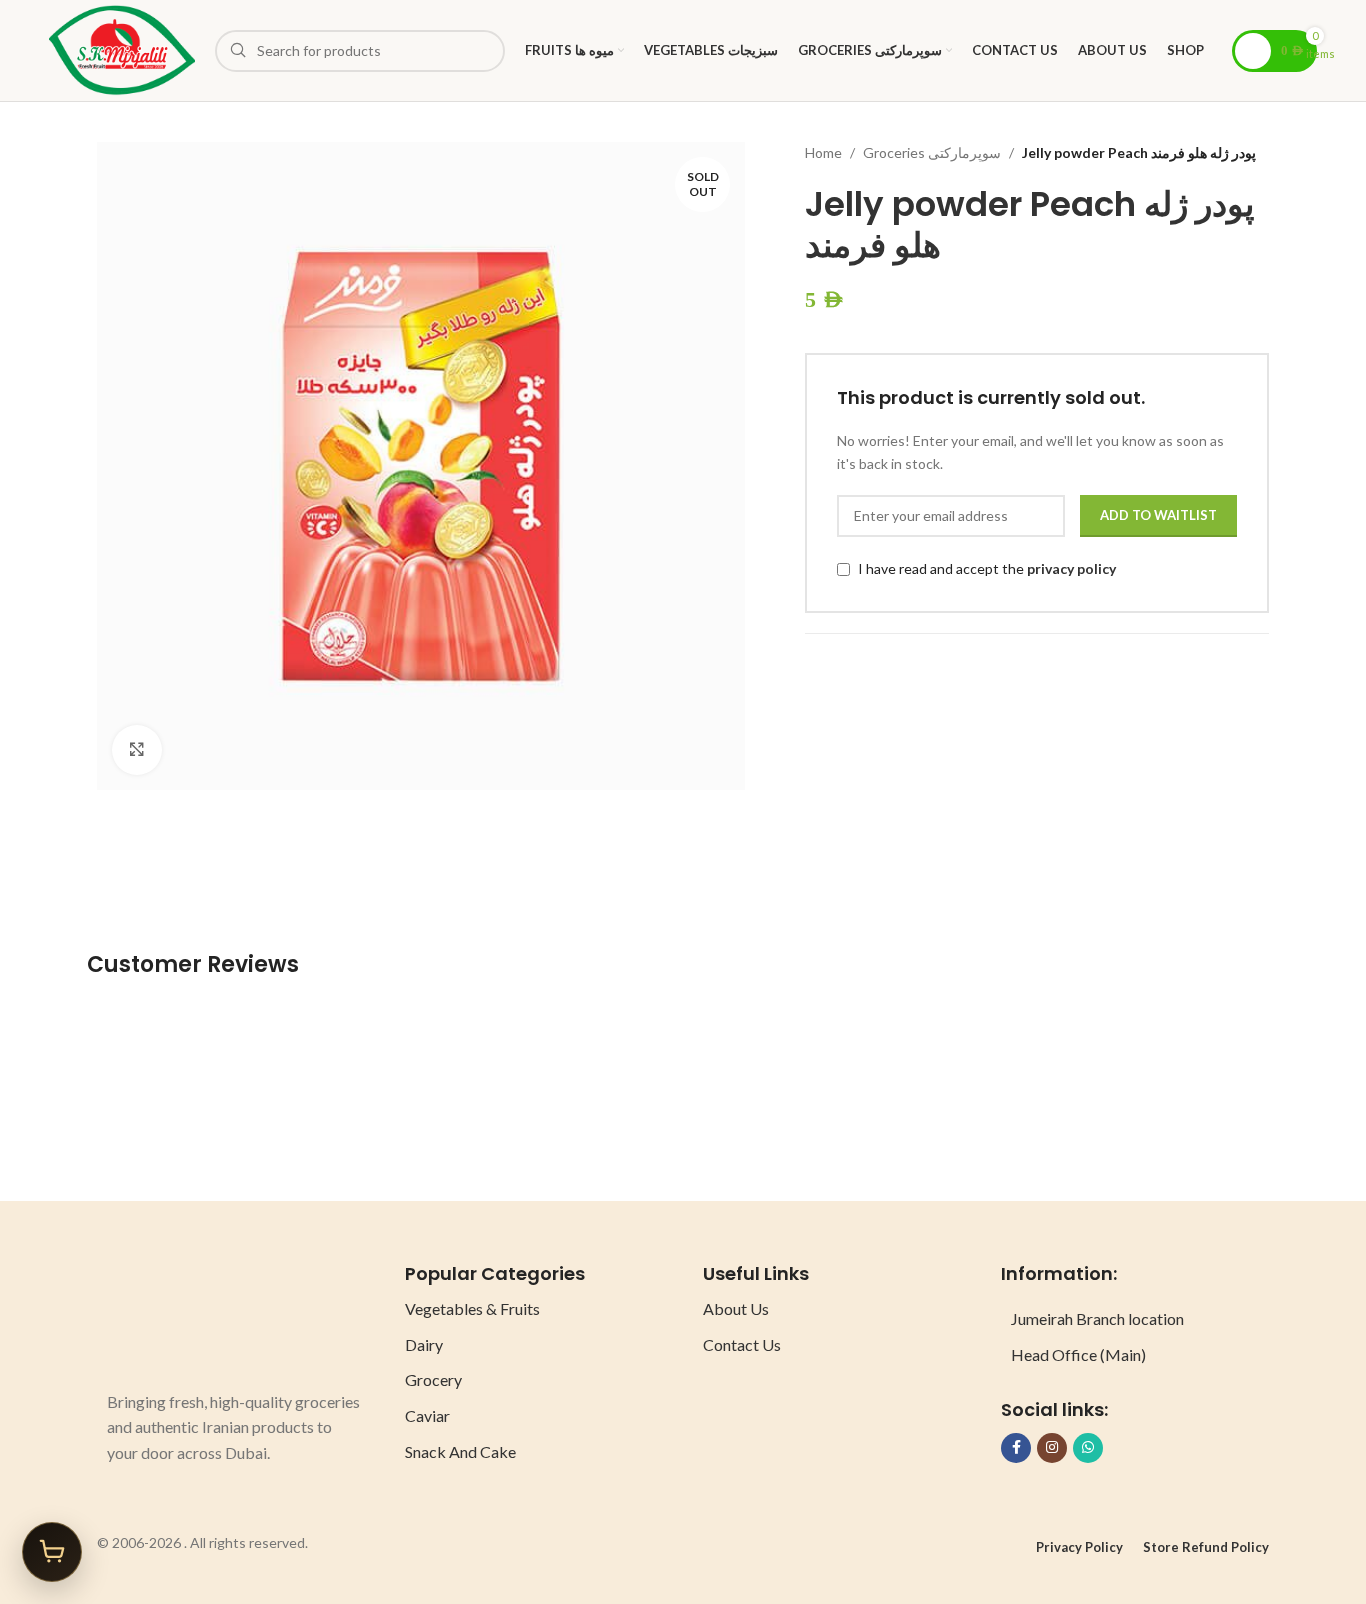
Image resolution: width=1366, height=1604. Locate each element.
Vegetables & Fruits (472, 1308)
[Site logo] (122, 48)
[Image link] (182, 1314)
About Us (736, 1308)
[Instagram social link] (1052, 1448)
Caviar (427, 1415)
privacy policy (1071, 568)
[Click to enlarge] (137, 750)
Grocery (433, 1379)
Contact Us (742, 1344)
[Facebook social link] (1016, 1448)
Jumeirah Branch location (1097, 1318)
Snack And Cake (460, 1451)
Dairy (424, 1344)
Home (823, 152)
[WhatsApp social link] (1088, 1448)
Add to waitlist (1158, 515)
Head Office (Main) (1078, 1354)
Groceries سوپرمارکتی (932, 152)
